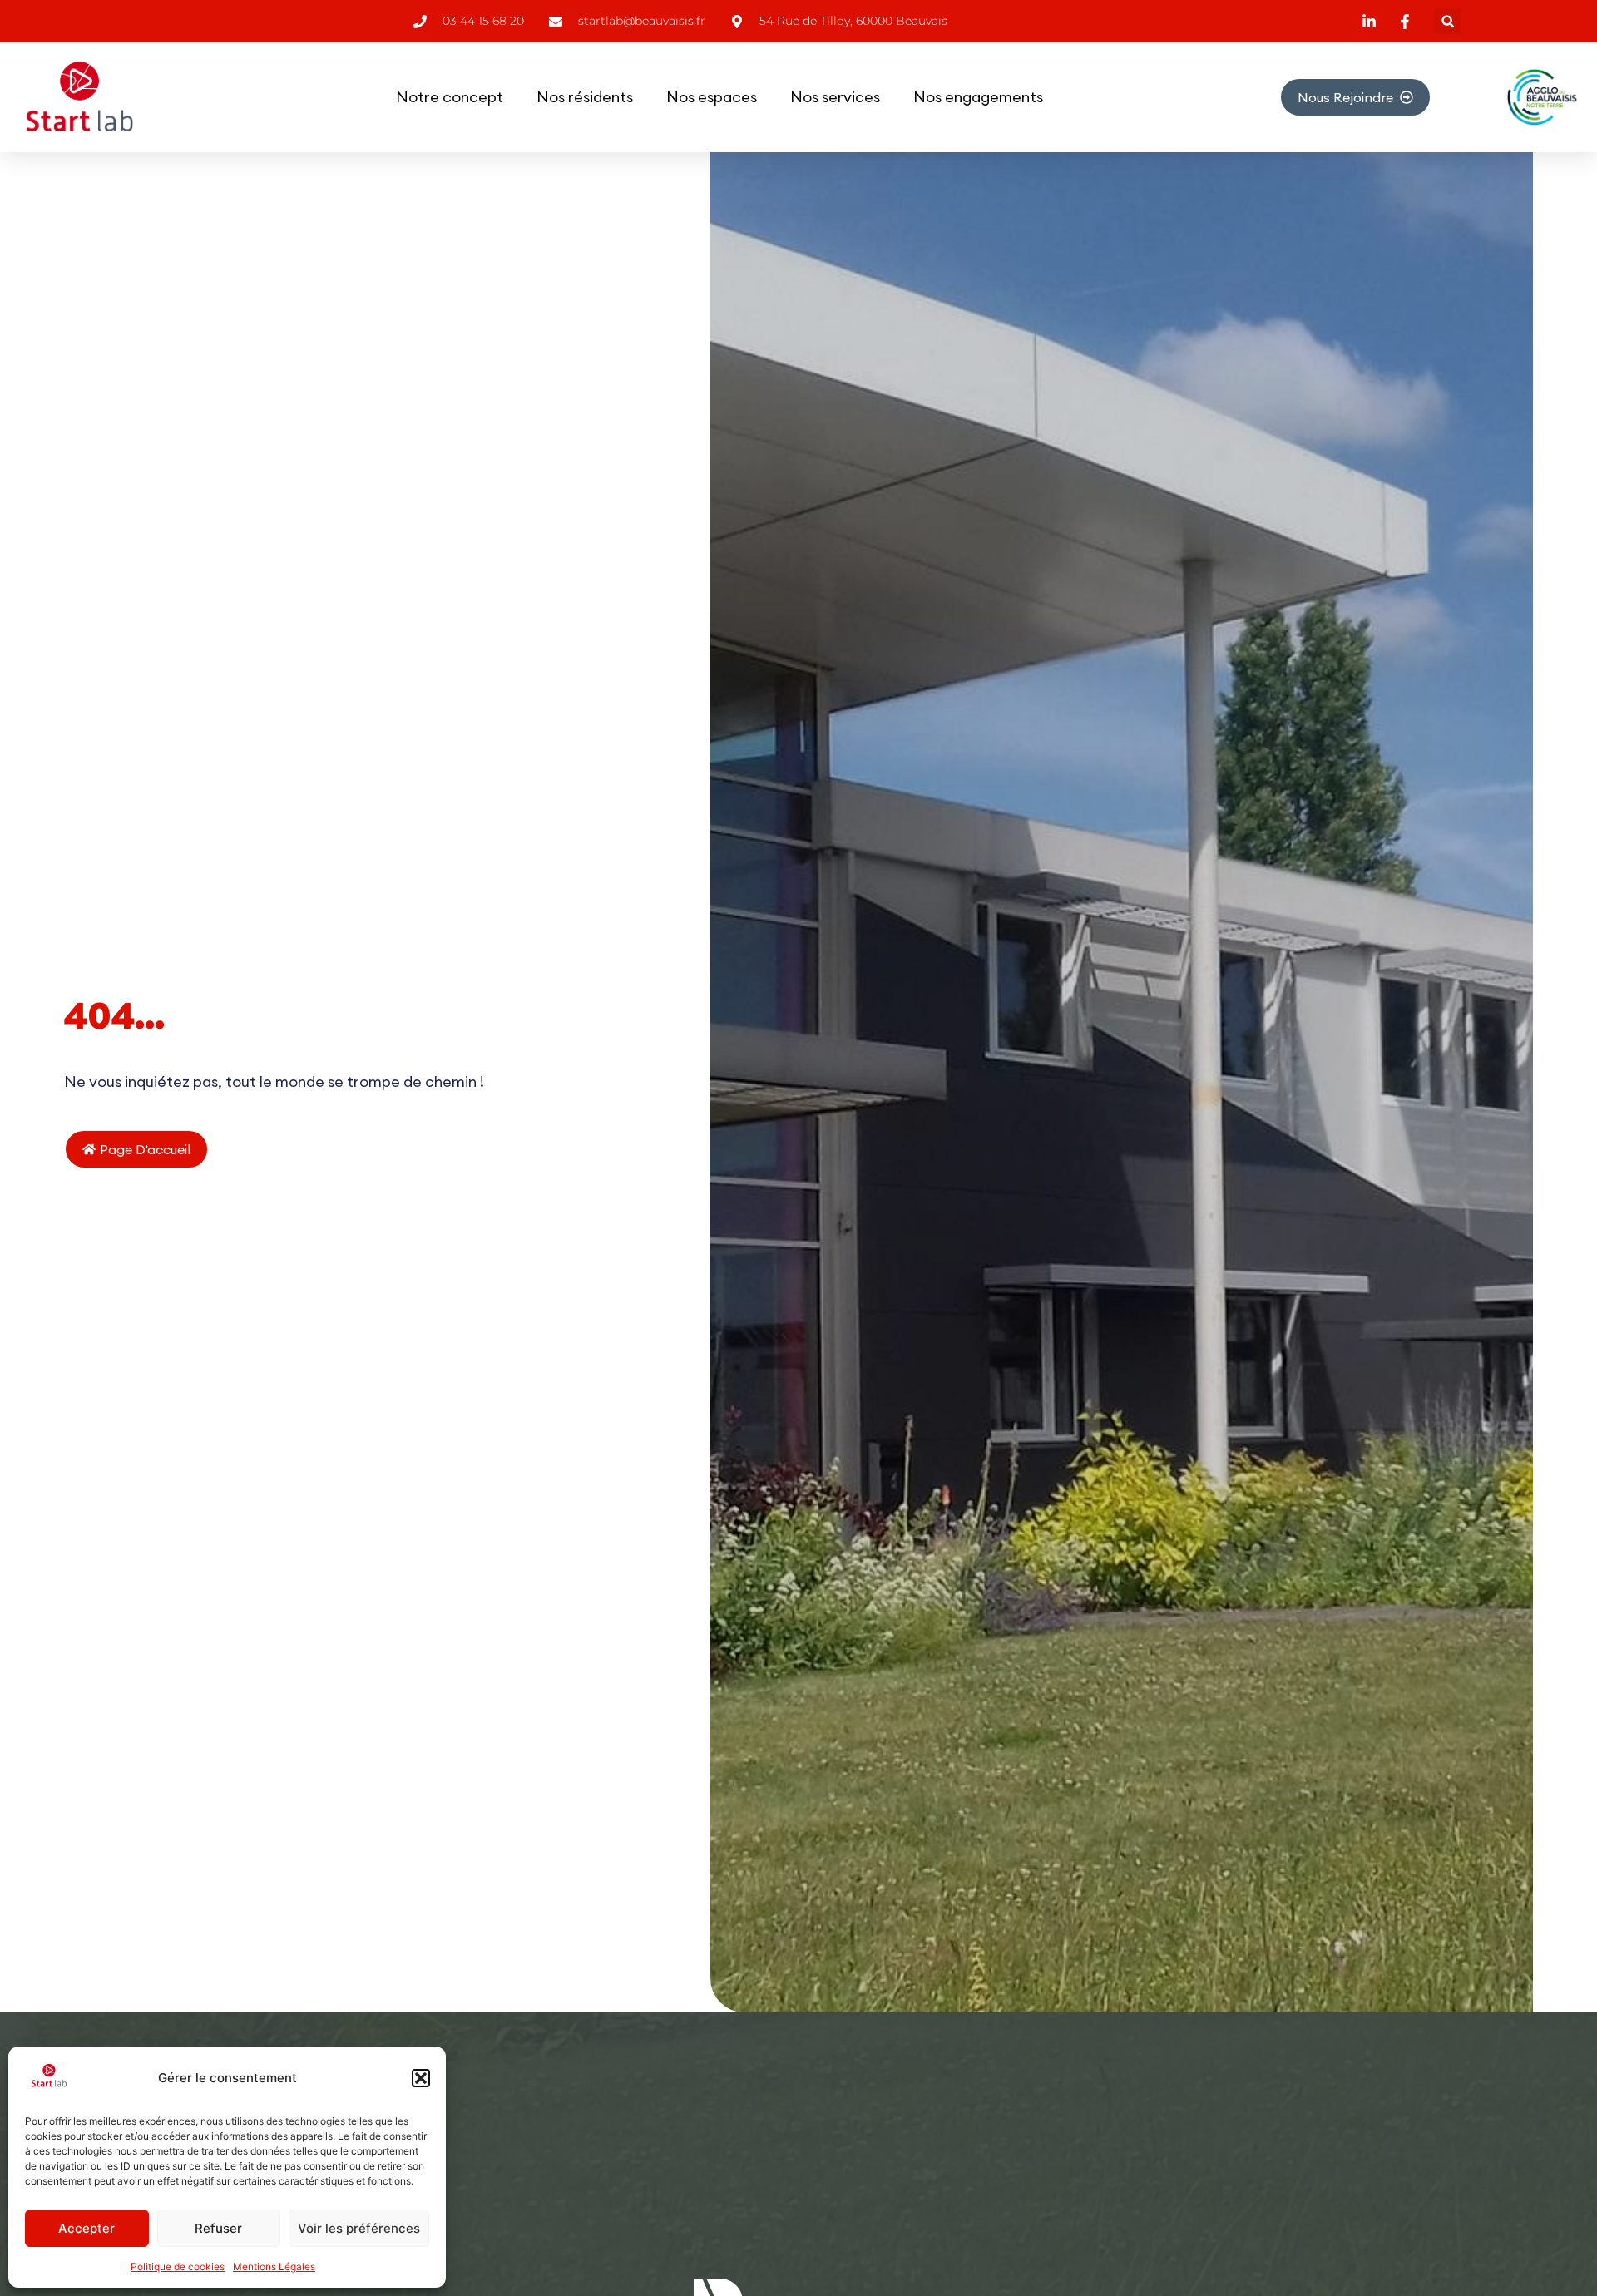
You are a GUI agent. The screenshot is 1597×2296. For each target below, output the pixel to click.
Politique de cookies (178, 2266)
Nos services (835, 97)
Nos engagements (978, 97)
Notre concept (450, 97)
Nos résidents (585, 97)
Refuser (218, 2228)
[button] (421, 2078)
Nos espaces (712, 97)
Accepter (87, 2228)
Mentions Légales (274, 2266)
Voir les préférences (359, 2228)
